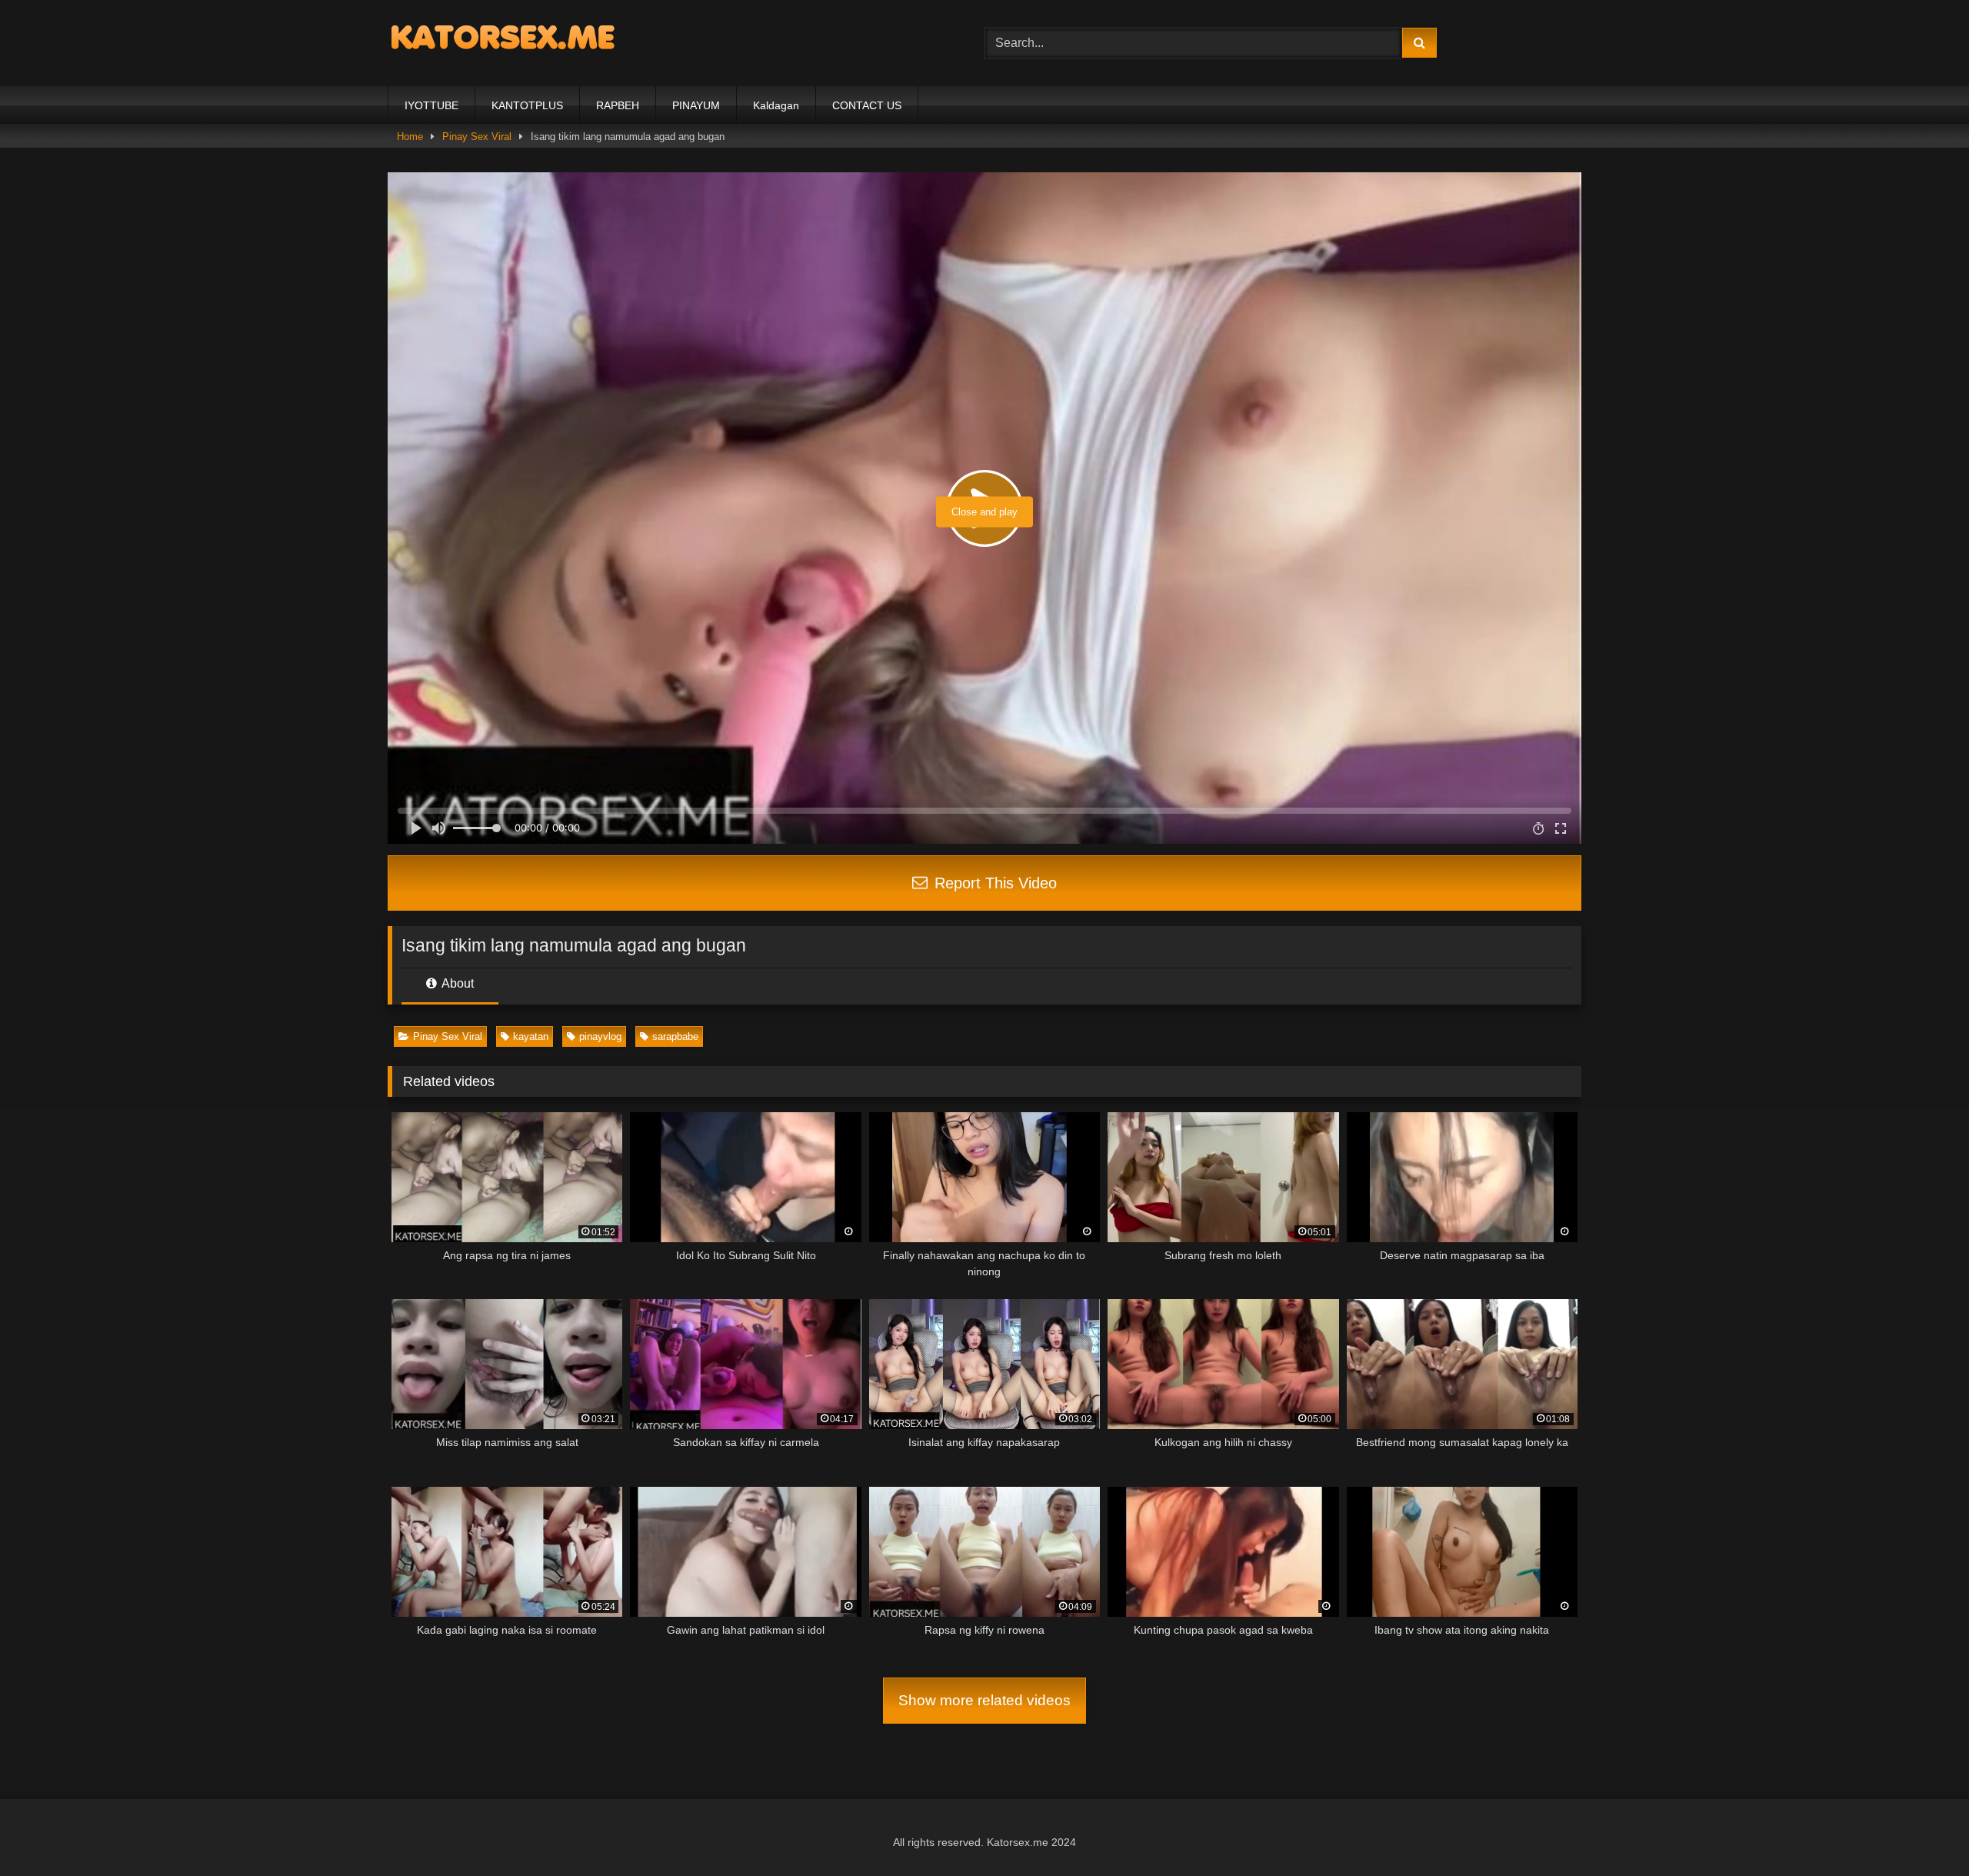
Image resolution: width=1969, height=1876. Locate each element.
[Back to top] (1921, 1830)
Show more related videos (984, 1700)
